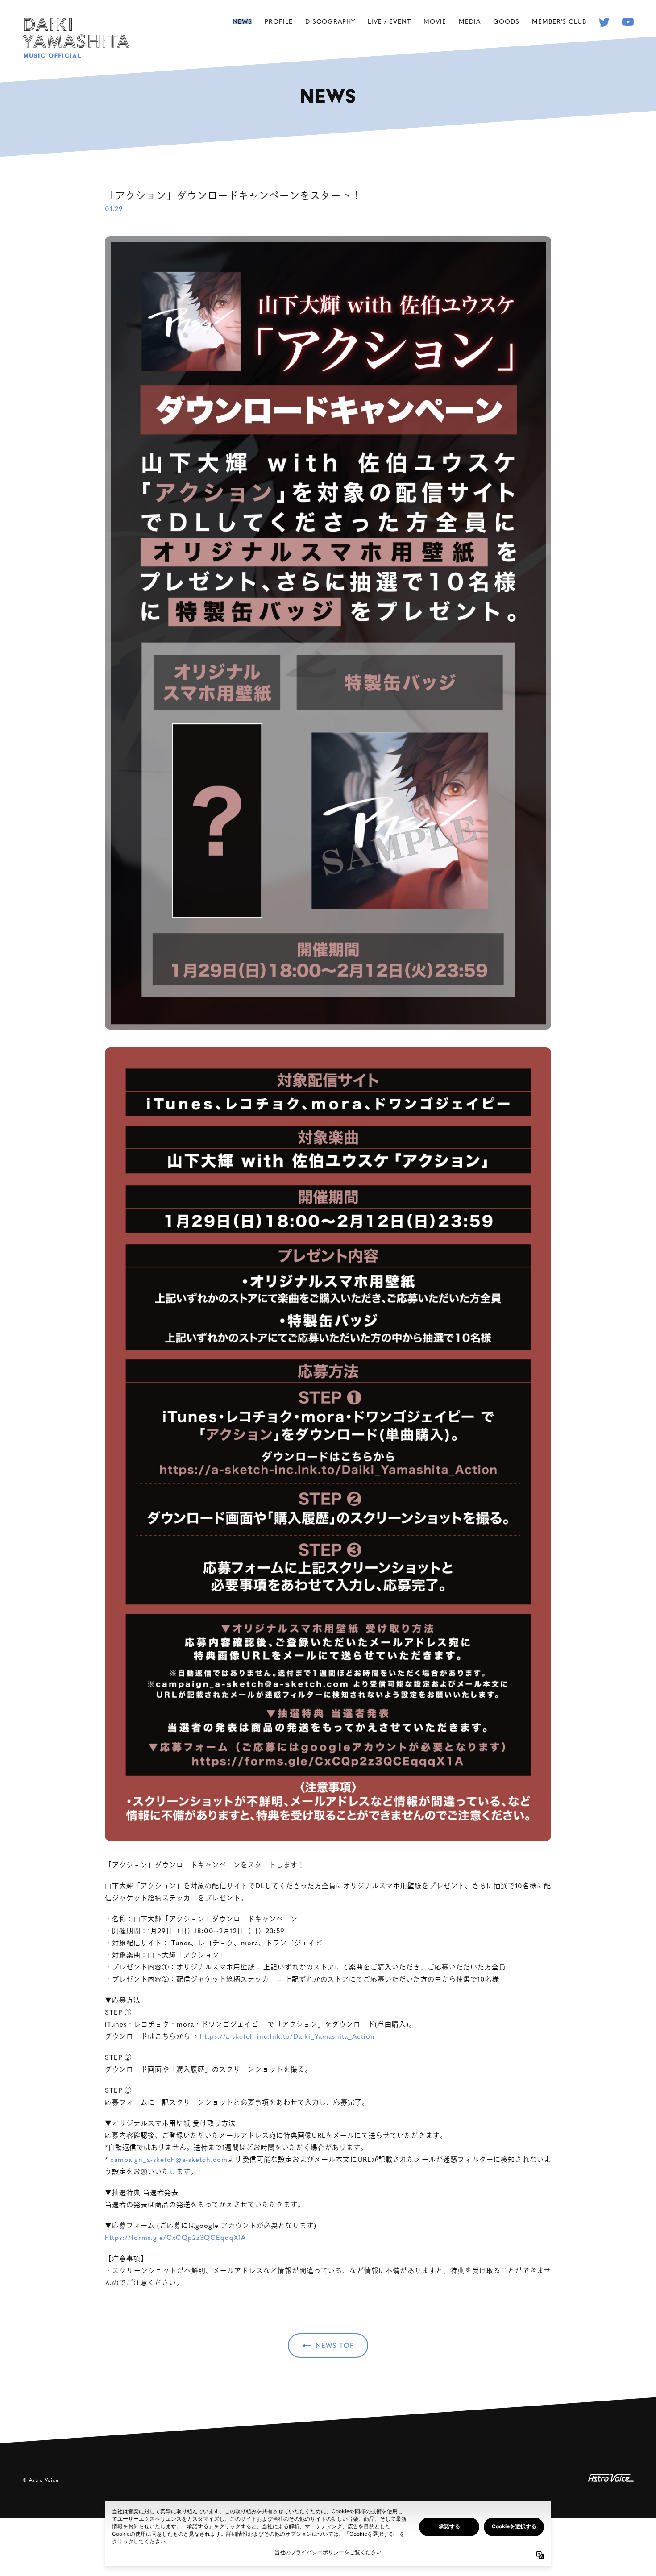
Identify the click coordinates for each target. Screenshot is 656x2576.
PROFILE (279, 21)
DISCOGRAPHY (330, 21)
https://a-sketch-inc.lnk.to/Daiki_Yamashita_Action (287, 2036)
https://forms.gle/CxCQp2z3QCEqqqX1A (175, 2237)
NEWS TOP (335, 2345)
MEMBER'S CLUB (559, 21)
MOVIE (435, 21)
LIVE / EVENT (389, 21)
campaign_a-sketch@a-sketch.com (169, 2159)
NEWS (242, 21)
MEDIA (470, 21)
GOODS (506, 21)
